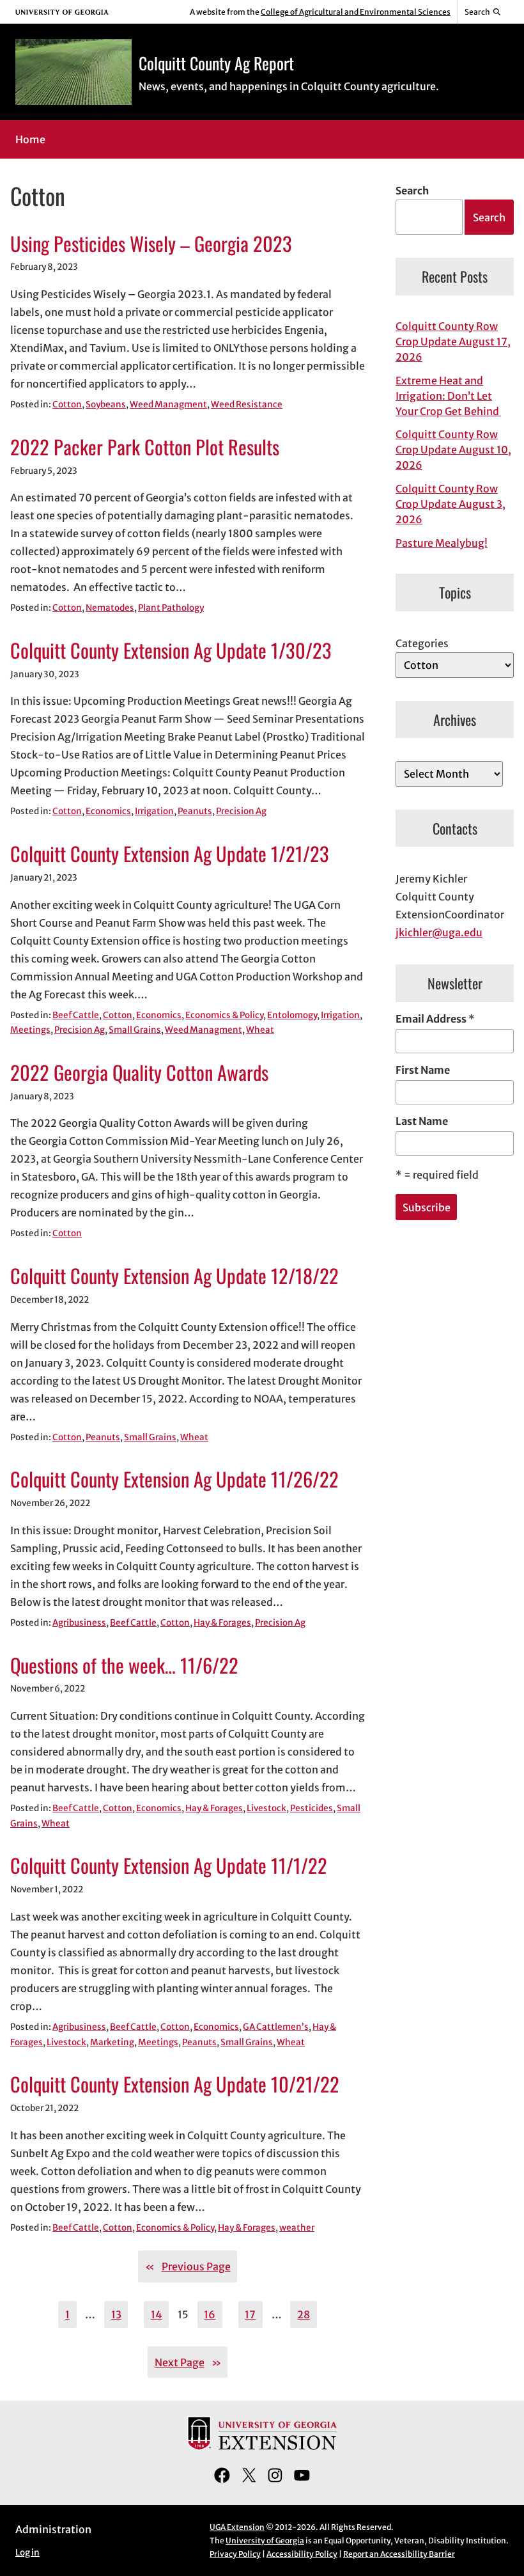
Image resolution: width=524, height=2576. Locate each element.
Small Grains (135, 1030)
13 (116, 2314)
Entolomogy (292, 1015)
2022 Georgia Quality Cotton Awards (139, 1073)
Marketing (112, 2042)
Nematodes (110, 608)
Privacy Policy (235, 2554)
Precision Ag (241, 811)
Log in (27, 2553)
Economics (108, 811)
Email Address (435, 1019)
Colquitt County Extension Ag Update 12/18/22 (174, 1276)
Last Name (422, 1121)
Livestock (266, 1808)
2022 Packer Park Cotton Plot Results (145, 447)
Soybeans (106, 404)
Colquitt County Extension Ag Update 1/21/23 (170, 854)
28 (304, 2314)
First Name (423, 1070)
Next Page (188, 2362)
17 (250, 2314)
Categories (422, 643)
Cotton (67, 404)
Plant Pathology (171, 608)
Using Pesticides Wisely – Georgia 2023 (151, 244)
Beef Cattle (76, 1015)
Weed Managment (168, 404)
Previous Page (188, 2266)
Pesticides (312, 1808)
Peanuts (195, 811)
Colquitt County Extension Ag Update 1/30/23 (171, 651)
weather (297, 2228)
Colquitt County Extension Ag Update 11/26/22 (174, 1480)
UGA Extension (237, 2527)
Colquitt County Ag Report (216, 63)
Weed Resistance (247, 404)
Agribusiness (79, 1623)
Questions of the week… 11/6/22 (124, 1666)
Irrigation (154, 811)
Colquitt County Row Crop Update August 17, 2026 (453, 342)
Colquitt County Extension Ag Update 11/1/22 (169, 1866)
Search (412, 191)
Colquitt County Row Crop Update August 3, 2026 (451, 504)
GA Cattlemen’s (276, 2027)
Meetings (30, 1030)
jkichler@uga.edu (439, 932)
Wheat (260, 1030)
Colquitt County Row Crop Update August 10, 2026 (453, 450)
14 (157, 2314)
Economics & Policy (224, 1015)
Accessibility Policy (302, 2554)
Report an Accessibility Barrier (399, 2554)
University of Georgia (265, 2541)
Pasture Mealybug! (442, 543)
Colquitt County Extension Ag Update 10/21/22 (175, 2085)
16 (210, 2314)
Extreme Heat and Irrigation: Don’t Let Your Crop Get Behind (448, 396)
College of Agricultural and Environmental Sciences (356, 12)
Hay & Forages (222, 1623)
